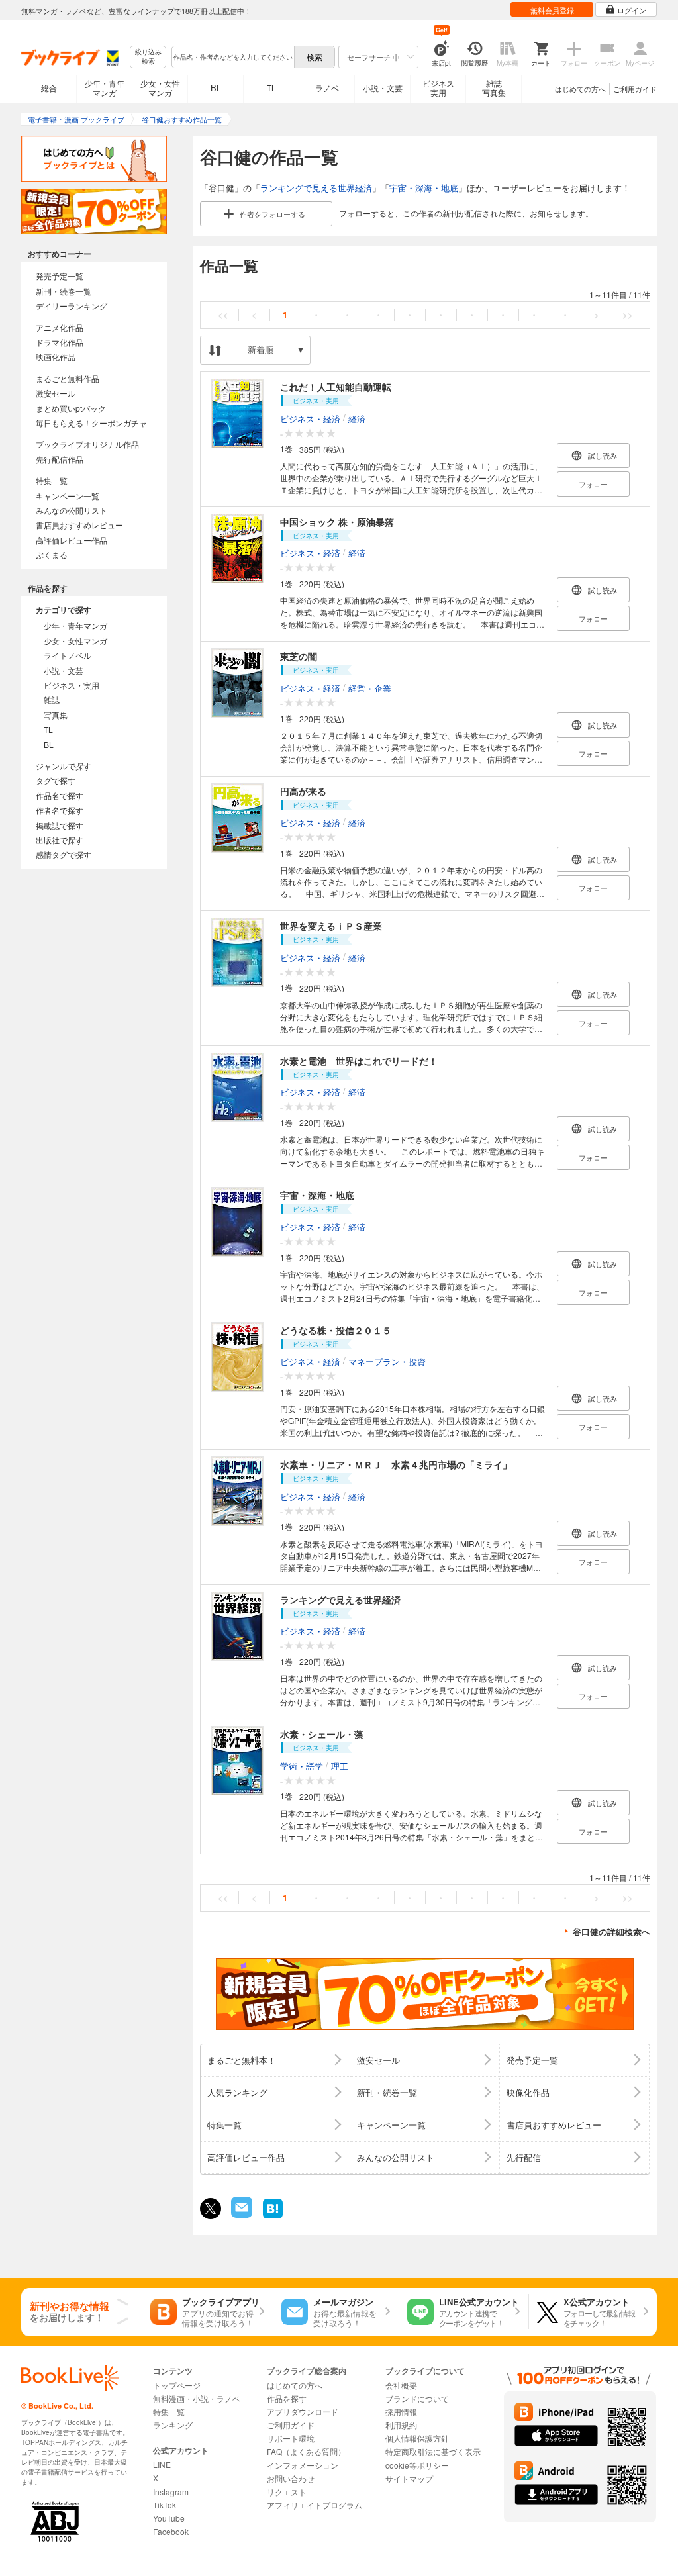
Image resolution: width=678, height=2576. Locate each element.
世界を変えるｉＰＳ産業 (331, 926)
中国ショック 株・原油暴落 (337, 522)
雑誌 (52, 699)
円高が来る (303, 791)
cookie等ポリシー (417, 2465)
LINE (162, 2464)
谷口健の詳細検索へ (611, 1932)
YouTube (169, 2518)
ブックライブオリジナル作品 (87, 444)
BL (216, 88)
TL (271, 88)
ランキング (173, 2425)
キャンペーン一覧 (68, 496)
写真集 (56, 715)
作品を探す (287, 2398)
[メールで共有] (241, 2214)
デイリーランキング (72, 306)
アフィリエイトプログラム (315, 2505)
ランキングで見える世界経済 (316, 188)
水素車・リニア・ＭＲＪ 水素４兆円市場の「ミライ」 (396, 1464)
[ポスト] (211, 2209)
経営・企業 (370, 688)
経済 (357, 418)
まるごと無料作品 (68, 378)
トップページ (177, 2385)
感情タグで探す (64, 854)
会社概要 (401, 2385)
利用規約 (401, 2425)
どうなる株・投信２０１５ (336, 1330)
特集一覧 (52, 480)
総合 (49, 88)
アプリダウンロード (303, 2411)
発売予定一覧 (60, 276)
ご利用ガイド (635, 89)
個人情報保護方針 (417, 2438)
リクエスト (287, 2492)
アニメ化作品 (60, 327)
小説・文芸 (383, 88)
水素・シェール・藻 (322, 1734)
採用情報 (401, 2411)
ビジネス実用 (438, 88)
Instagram (171, 2492)
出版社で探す (60, 840)
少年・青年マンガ (105, 88)
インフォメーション (303, 2465)
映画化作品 (56, 357)
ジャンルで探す (64, 766)
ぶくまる (52, 554)
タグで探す (56, 780)
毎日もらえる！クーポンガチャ (91, 423)
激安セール (56, 393)
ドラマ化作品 (60, 342)
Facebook (171, 2531)
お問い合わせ (291, 2478)
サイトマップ (409, 2478)
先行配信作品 (60, 459)
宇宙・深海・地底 (424, 188)
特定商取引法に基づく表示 (433, 2451)
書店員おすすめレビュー (79, 525)
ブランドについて (417, 2398)
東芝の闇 (299, 656)
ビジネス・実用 (72, 685)
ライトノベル (68, 655)
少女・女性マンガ (160, 88)
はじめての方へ (580, 89)
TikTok (165, 2505)
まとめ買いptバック (71, 408)
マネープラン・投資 (387, 1361)
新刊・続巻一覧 (64, 291)
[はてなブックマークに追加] (273, 2217)
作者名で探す (60, 810)
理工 (340, 1765)
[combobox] (232, 57)
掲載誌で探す (60, 825)
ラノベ (327, 88)
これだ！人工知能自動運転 (336, 387)
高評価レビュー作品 (72, 540)
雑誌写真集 (494, 88)
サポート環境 (291, 2438)
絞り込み (148, 57)
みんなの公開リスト (72, 510)
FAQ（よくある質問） (306, 2451)
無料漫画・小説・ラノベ (197, 2398)
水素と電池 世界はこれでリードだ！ (359, 1061)
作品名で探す (60, 795)
